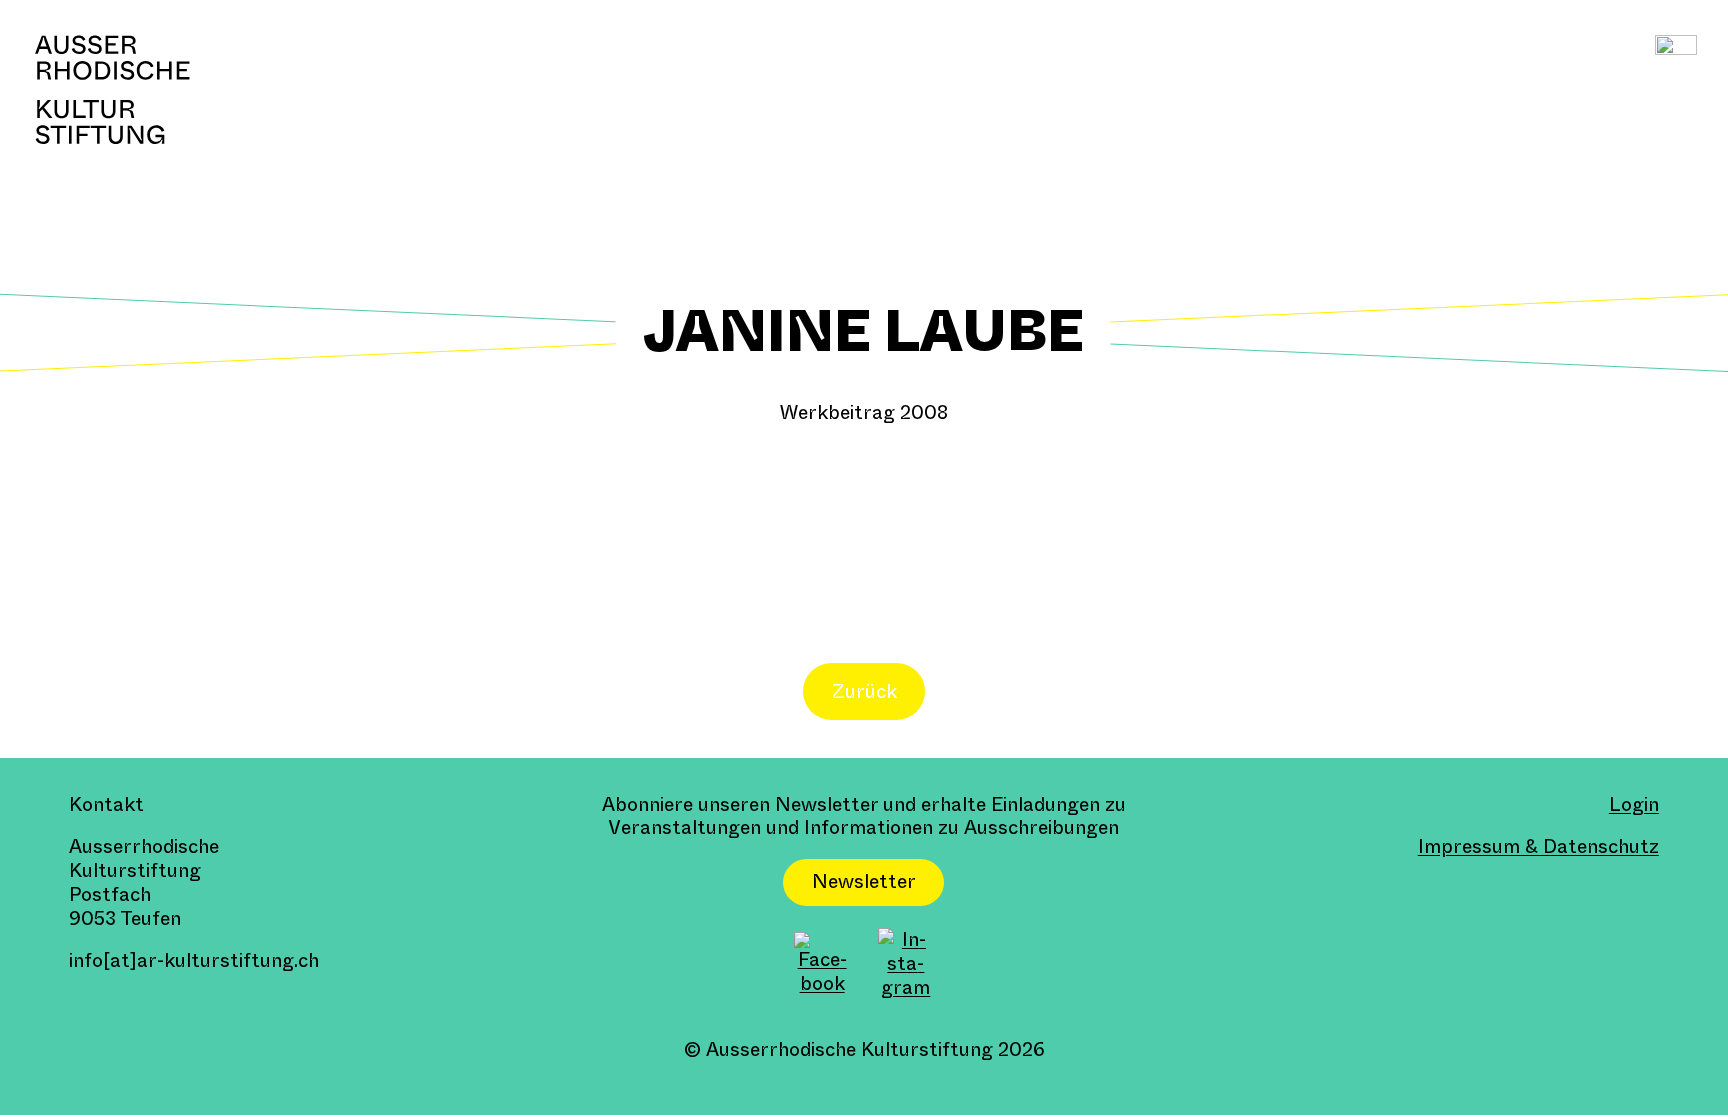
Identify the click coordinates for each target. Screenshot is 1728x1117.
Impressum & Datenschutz (1538, 846)
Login (1634, 804)
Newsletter (864, 881)
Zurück (864, 691)
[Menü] (1675, 55)
